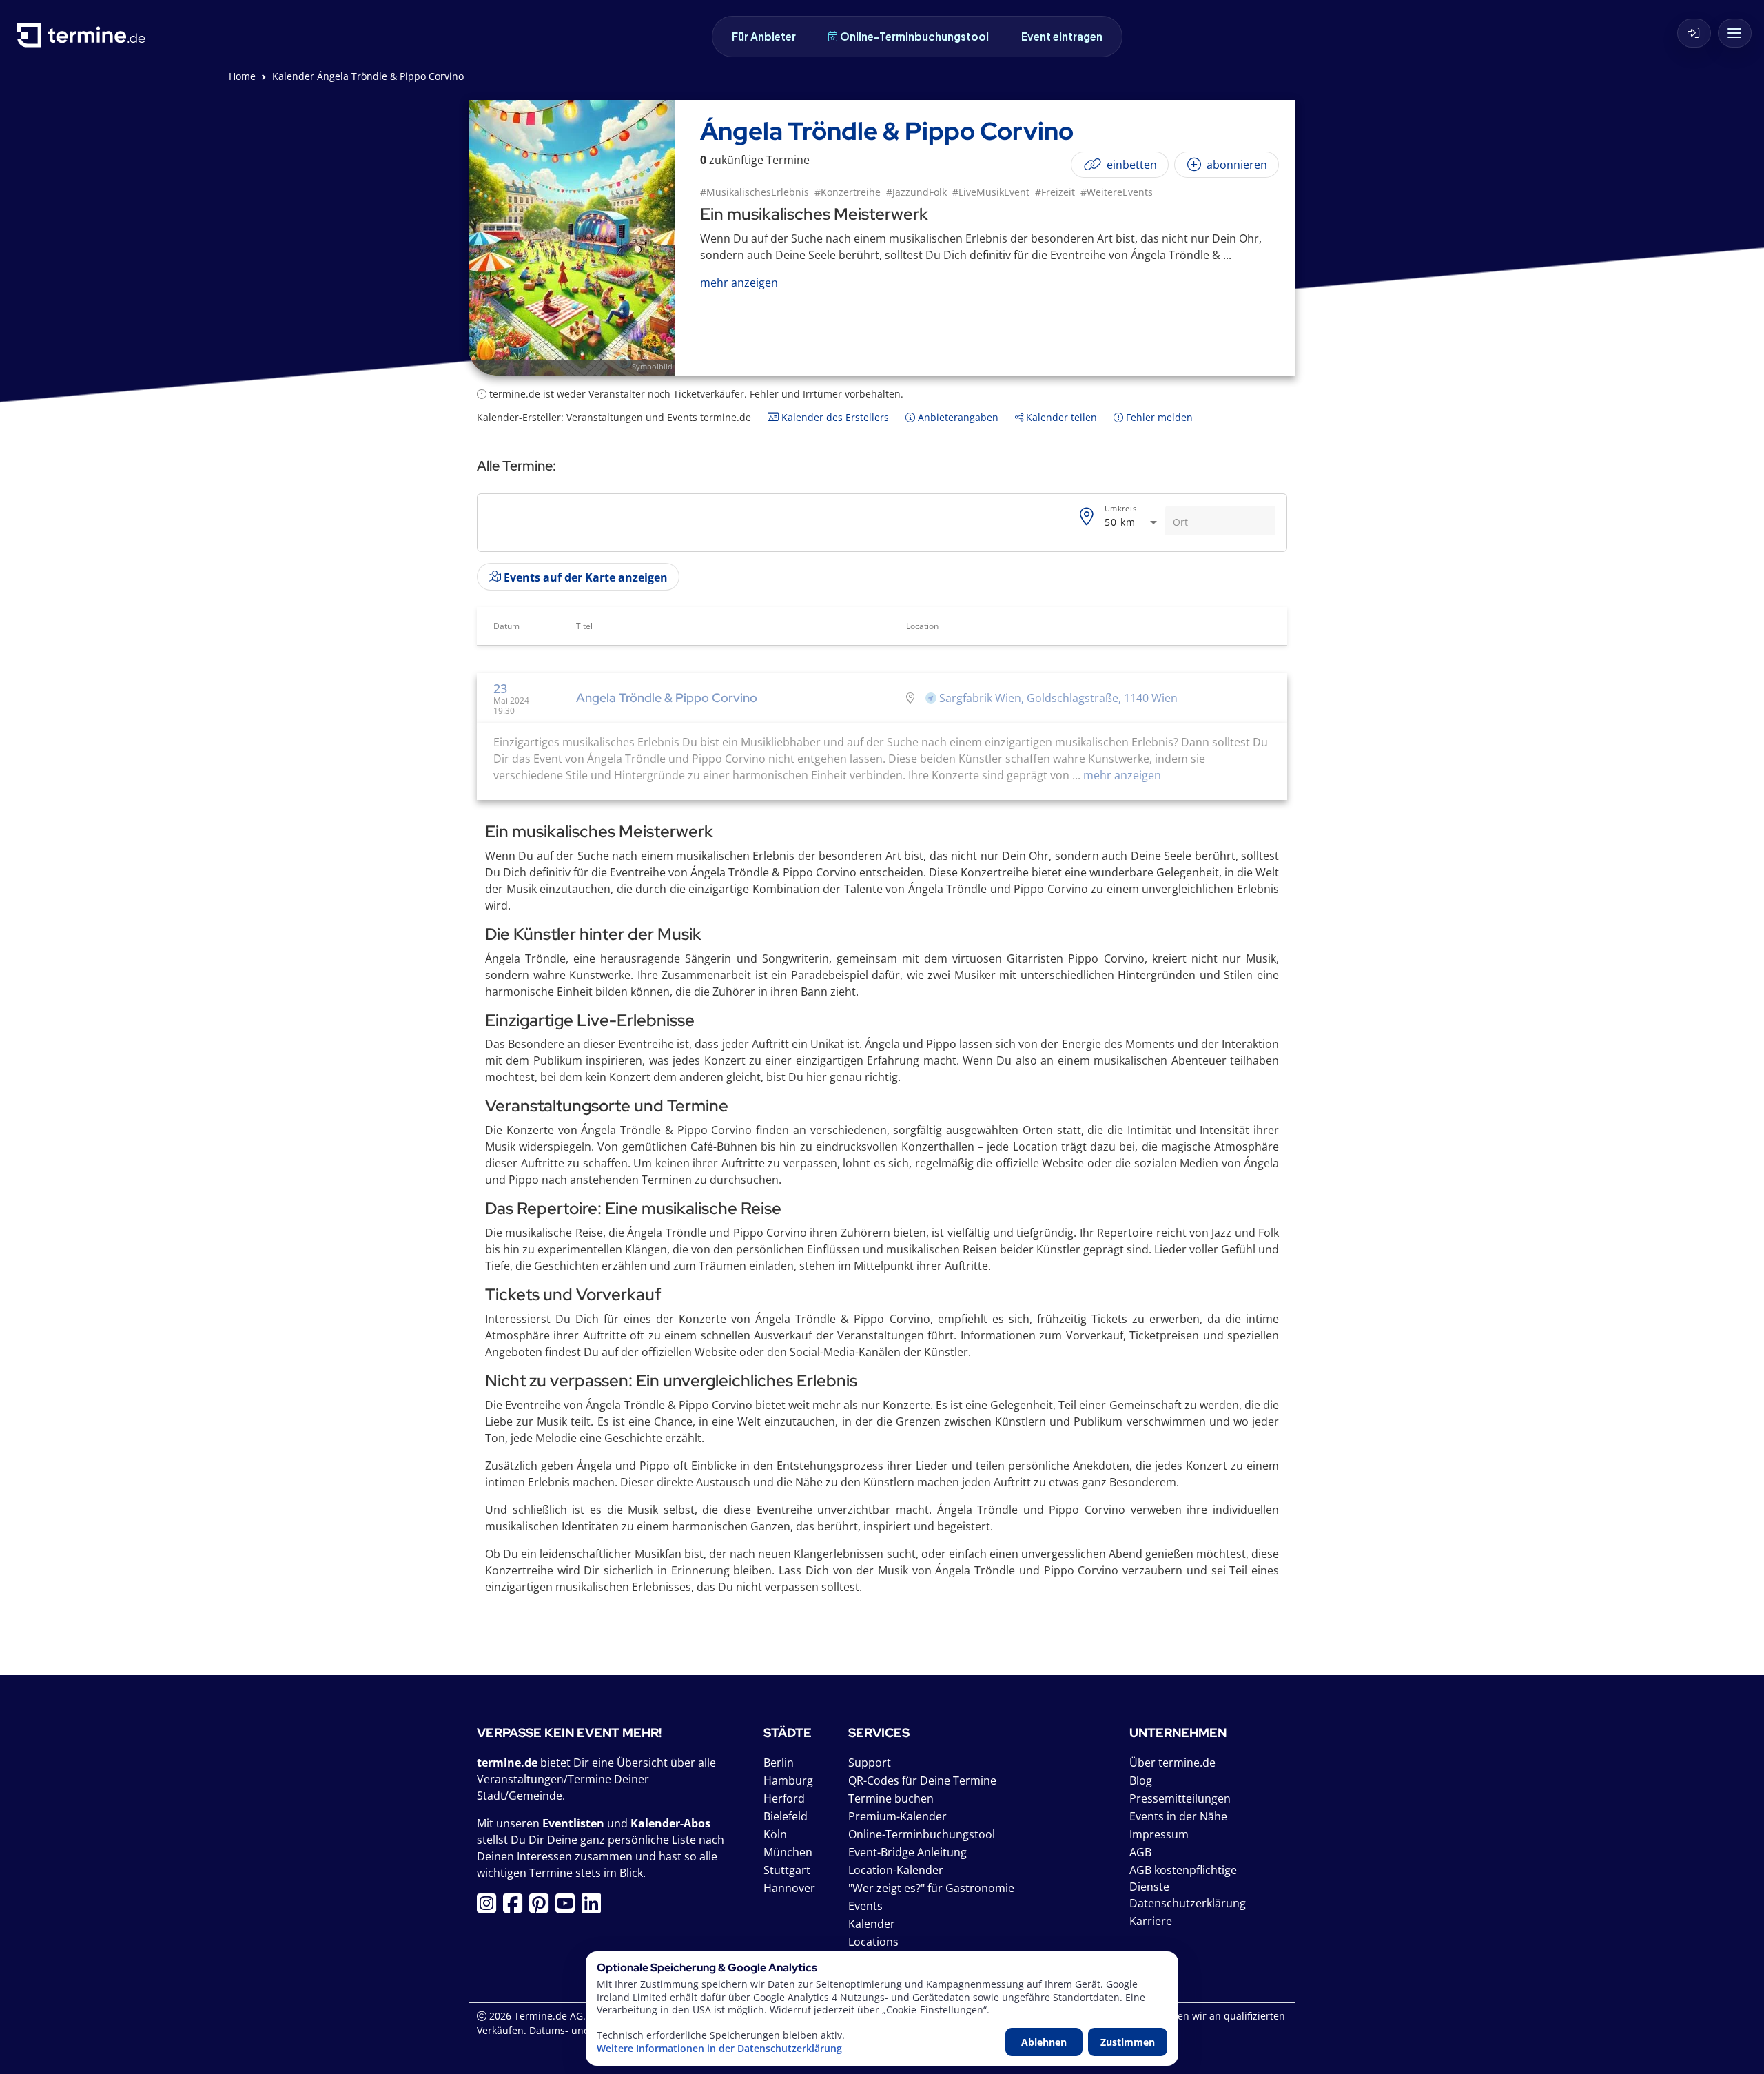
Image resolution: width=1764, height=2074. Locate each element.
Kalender (872, 1924)
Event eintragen (1062, 36)
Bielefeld (786, 1816)
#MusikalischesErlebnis (755, 192)
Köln (775, 1834)
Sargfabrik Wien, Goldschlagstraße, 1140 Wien (1058, 698)
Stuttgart (787, 1870)
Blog (1141, 1780)
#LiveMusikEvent (991, 192)
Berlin (779, 1763)
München (788, 1852)
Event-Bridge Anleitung (907, 1852)
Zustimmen (1128, 2042)
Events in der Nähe (1178, 1816)
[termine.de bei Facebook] (516, 1907)
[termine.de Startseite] (85, 40)
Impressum (1159, 1834)
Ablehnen (1044, 2042)
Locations (873, 1942)
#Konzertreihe (848, 192)
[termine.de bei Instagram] (490, 1907)
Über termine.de (1172, 1763)
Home (242, 76)
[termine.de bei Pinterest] (542, 1907)
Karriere (1151, 1921)
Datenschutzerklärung (1188, 1903)
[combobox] (1132, 523)
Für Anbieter (764, 36)
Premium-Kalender (898, 1816)
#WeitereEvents (1117, 192)
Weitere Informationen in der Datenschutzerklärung (719, 2049)
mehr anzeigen (1121, 775)
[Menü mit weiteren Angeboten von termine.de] (1735, 33)
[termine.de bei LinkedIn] (595, 1907)
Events (865, 1906)
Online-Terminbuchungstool (914, 36)
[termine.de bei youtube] (568, 1907)
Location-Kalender (896, 1870)
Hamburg (788, 1780)
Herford (784, 1798)
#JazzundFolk (916, 192)
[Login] (1694, 33)
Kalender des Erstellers (834, 417)
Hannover (789, 1888)
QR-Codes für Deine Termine (922, 1780)
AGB (1140, 1852)
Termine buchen (891, 1798)
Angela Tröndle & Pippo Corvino (667, 698)
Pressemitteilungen (1180, 1798)
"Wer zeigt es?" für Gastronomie (931, 1888)
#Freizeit (1055, 192)
